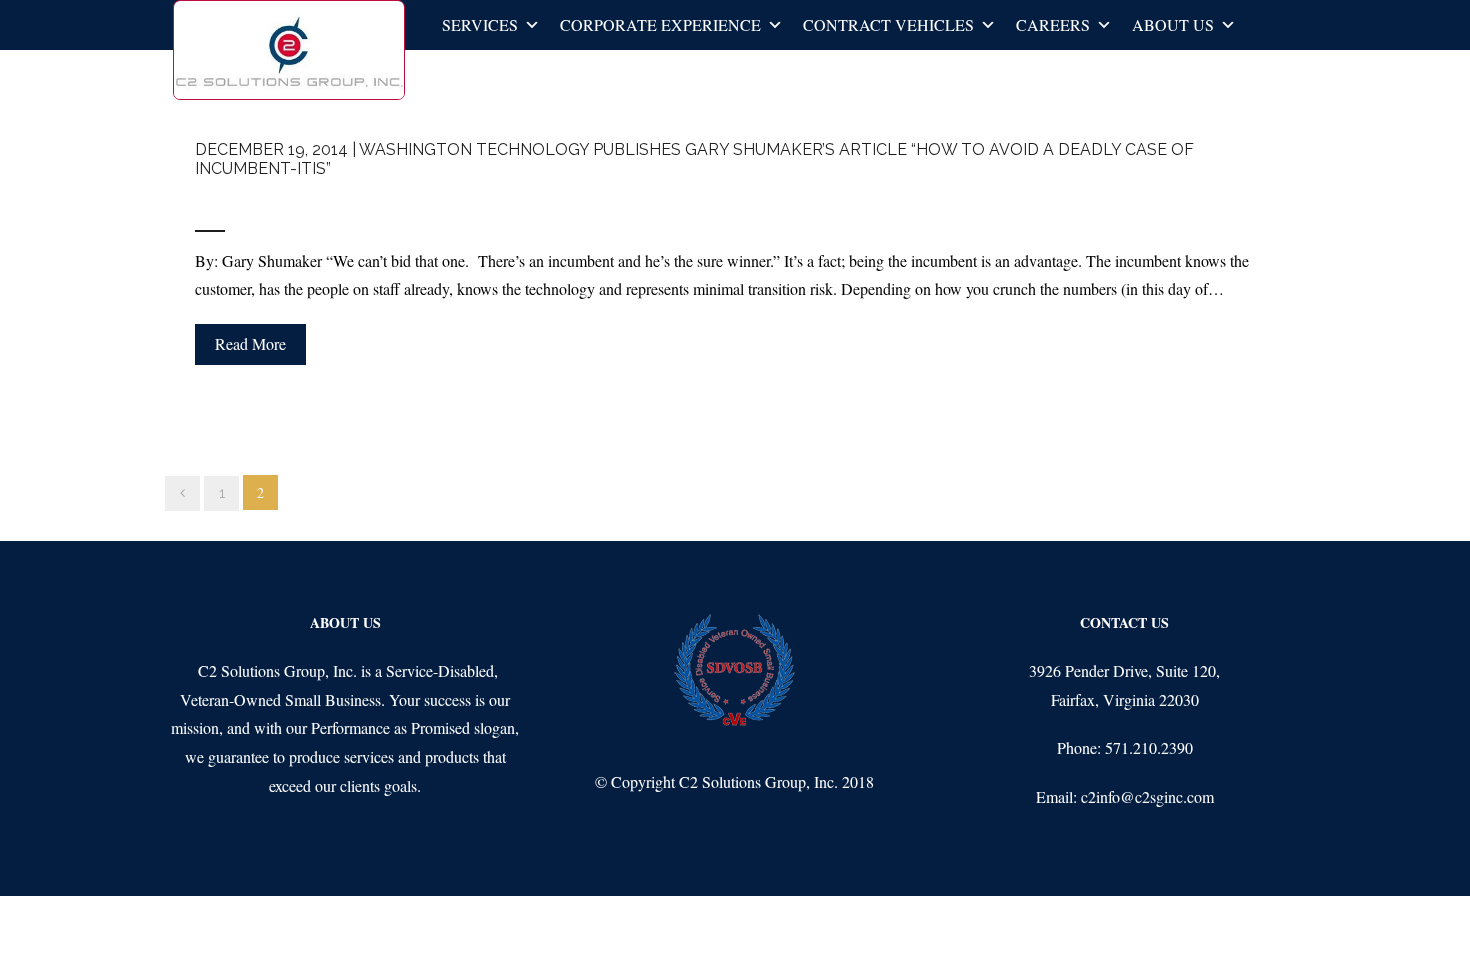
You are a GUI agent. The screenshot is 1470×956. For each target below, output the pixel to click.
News (310, 200)
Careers (1053, 24)
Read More (250, 343)
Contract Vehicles (888, 24)
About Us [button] (1173, 24)
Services (480, 24)
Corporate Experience (660, 24)
